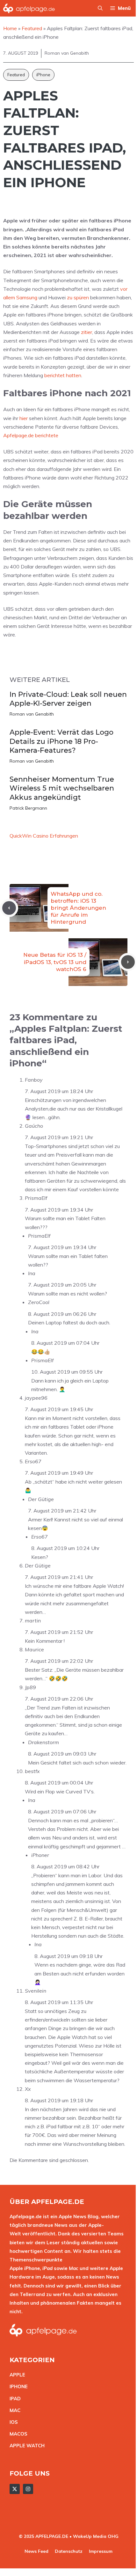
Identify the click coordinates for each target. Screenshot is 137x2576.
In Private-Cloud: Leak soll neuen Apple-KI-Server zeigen (68, 699)
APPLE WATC (25, 2446)
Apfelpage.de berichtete (31, 435)
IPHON (17, 2386)
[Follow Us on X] (15, 2489)
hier (24, 418)
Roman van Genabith (32, 714)
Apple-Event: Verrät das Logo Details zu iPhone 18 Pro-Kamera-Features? (61, 741)
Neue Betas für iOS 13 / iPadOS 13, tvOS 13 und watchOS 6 (55, 962)
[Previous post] (9, 908)
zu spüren (78, 297)
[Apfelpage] (29, 8)
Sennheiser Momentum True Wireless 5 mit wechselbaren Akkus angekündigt (62, 788)
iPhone (43, 75)
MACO (17, 2434)
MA (13, 2410)
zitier (87, 332)
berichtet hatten (63, 375)
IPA (13, 2399)
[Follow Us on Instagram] (28, 2489)
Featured (16, 75)
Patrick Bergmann (28, 808)
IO (12, 2422)
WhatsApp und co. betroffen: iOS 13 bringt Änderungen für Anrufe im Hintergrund (78, 908)
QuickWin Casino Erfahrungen (44, 836)
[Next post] (128, 962)
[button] (100, 8)
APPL (16, 2375)
